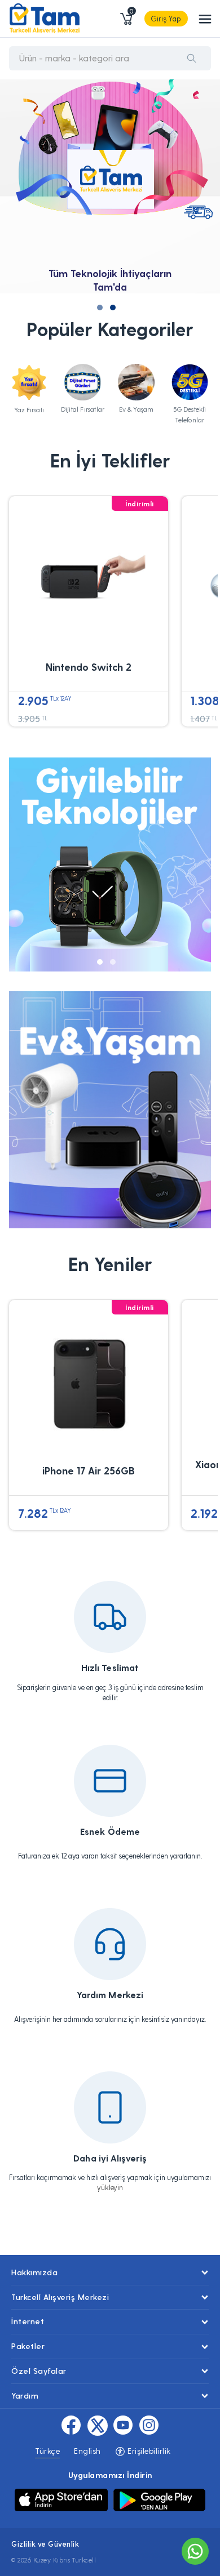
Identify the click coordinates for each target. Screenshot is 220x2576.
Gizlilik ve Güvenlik (45, 2544)
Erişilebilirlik (148, 2451)
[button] (100, 307)
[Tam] (45, 19)
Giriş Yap (166, 18)
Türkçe (47, 2451)
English (87, 2451)
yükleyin (110, 2187)
